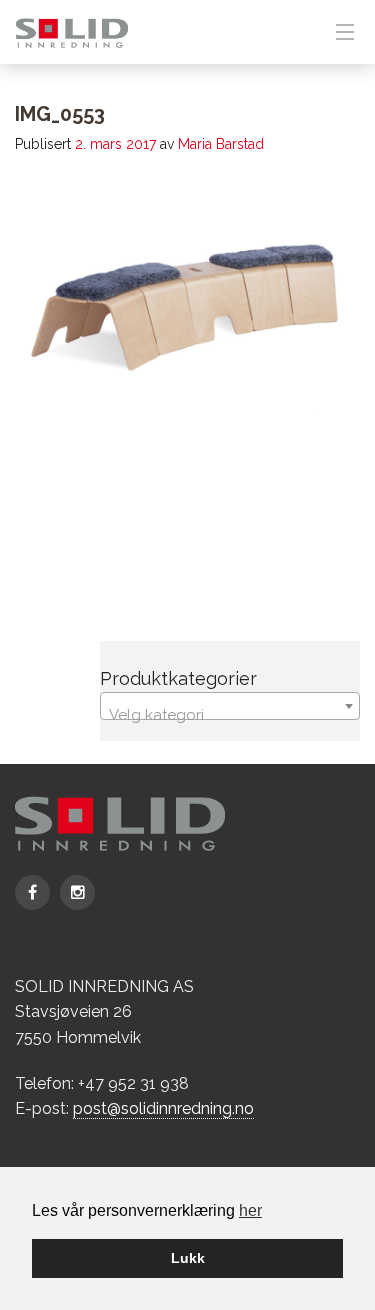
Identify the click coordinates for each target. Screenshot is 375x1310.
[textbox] (230, 714)
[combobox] (230, 706)
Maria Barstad (221, 144)
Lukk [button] (188, 1258)
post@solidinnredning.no (163, 1108)
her (250, 1210)
